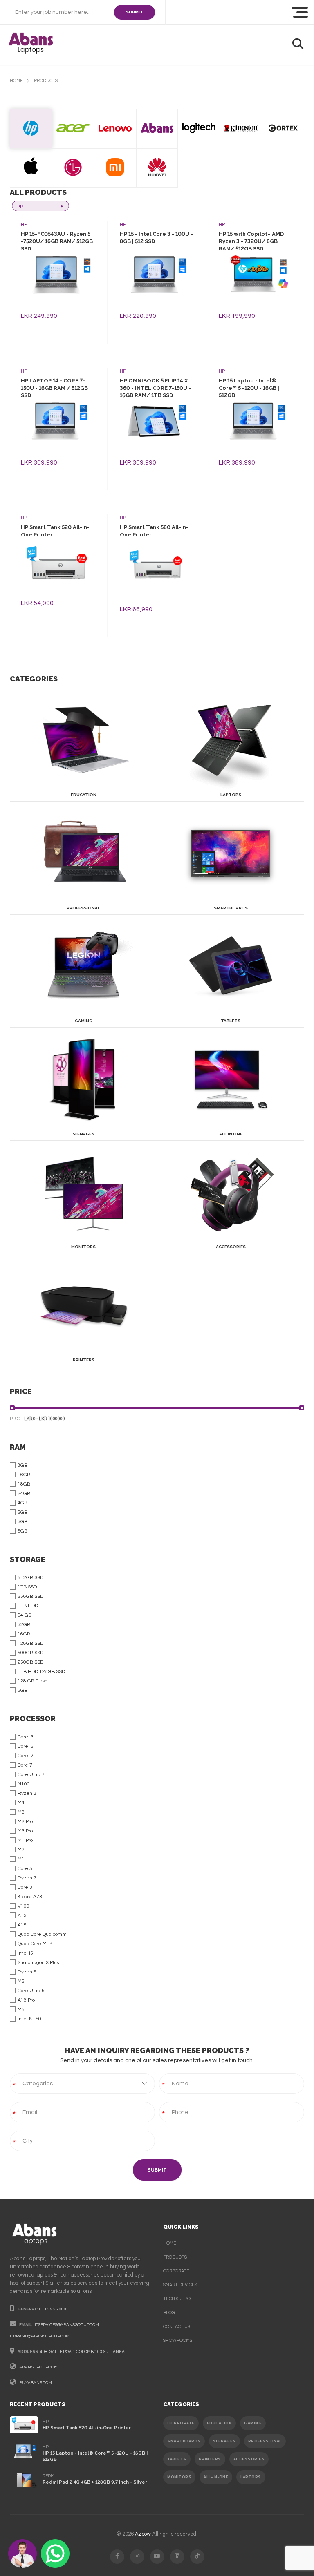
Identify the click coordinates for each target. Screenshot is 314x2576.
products (175, 2257)
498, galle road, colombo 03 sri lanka (82, 2352)
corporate (176, 2271)
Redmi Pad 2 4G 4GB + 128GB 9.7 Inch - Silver (95, 2482)
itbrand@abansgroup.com (40, 2336)
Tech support (180, 2299)
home (16, 81)
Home (170, 2243)
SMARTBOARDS (184, 2441)
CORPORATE (181, 2423)
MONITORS (179, 2477)
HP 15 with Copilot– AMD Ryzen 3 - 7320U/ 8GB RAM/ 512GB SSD (251, 241)
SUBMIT (135, 12)
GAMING (253, 2423)
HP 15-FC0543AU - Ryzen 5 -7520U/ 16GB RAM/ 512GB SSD (57, 241)
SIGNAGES (224, 2441)
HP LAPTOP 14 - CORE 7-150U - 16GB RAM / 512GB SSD (54, 388)
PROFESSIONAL (265, 2441)
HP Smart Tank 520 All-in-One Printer (87, 2428)
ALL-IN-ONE (216, 2477)
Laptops (251, 2477)
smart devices (180, 2285)
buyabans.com (36, 2383)
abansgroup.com (38, 2367)
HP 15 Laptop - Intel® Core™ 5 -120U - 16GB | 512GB (249, 388)
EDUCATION (220, 2423)
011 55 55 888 (53, 2309)
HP (24, 225)
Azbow (143, 2534)
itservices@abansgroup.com (67, 2325)
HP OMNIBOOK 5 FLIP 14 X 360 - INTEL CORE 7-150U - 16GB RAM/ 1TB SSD (155, 388)
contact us (177, 2327)
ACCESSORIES (249, 2459)
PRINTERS (210, 2459)
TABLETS (177, 2459)
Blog (169, 2313)
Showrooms (178, 2340)
